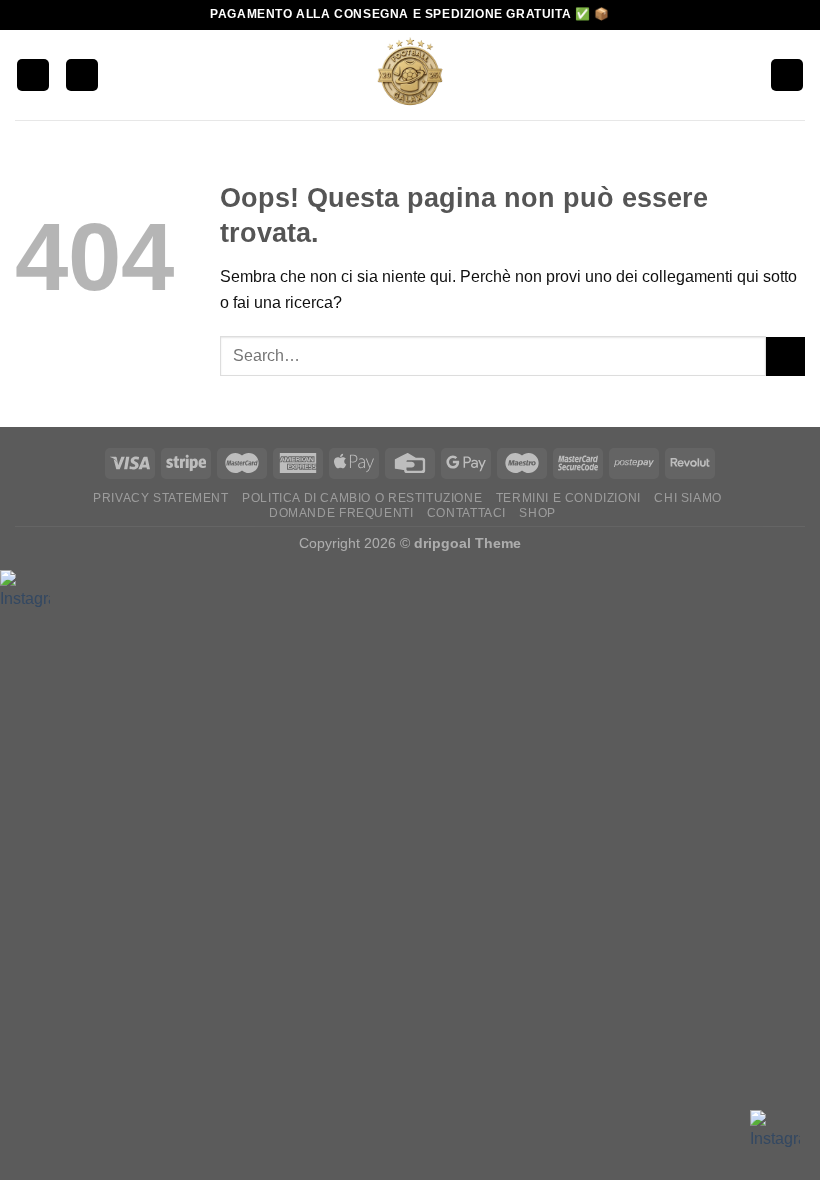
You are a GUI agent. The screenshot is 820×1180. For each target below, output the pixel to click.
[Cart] (787, 75)
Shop (537, 513)
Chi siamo (688, 498)
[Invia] (785, 356)
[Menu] (33, 75)
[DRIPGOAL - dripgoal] (410, 75)
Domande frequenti (341, 513)
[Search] (82, 75)
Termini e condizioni (568, 498)
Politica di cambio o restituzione (362, 498)
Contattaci (466, 513)
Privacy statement (160, 498)
